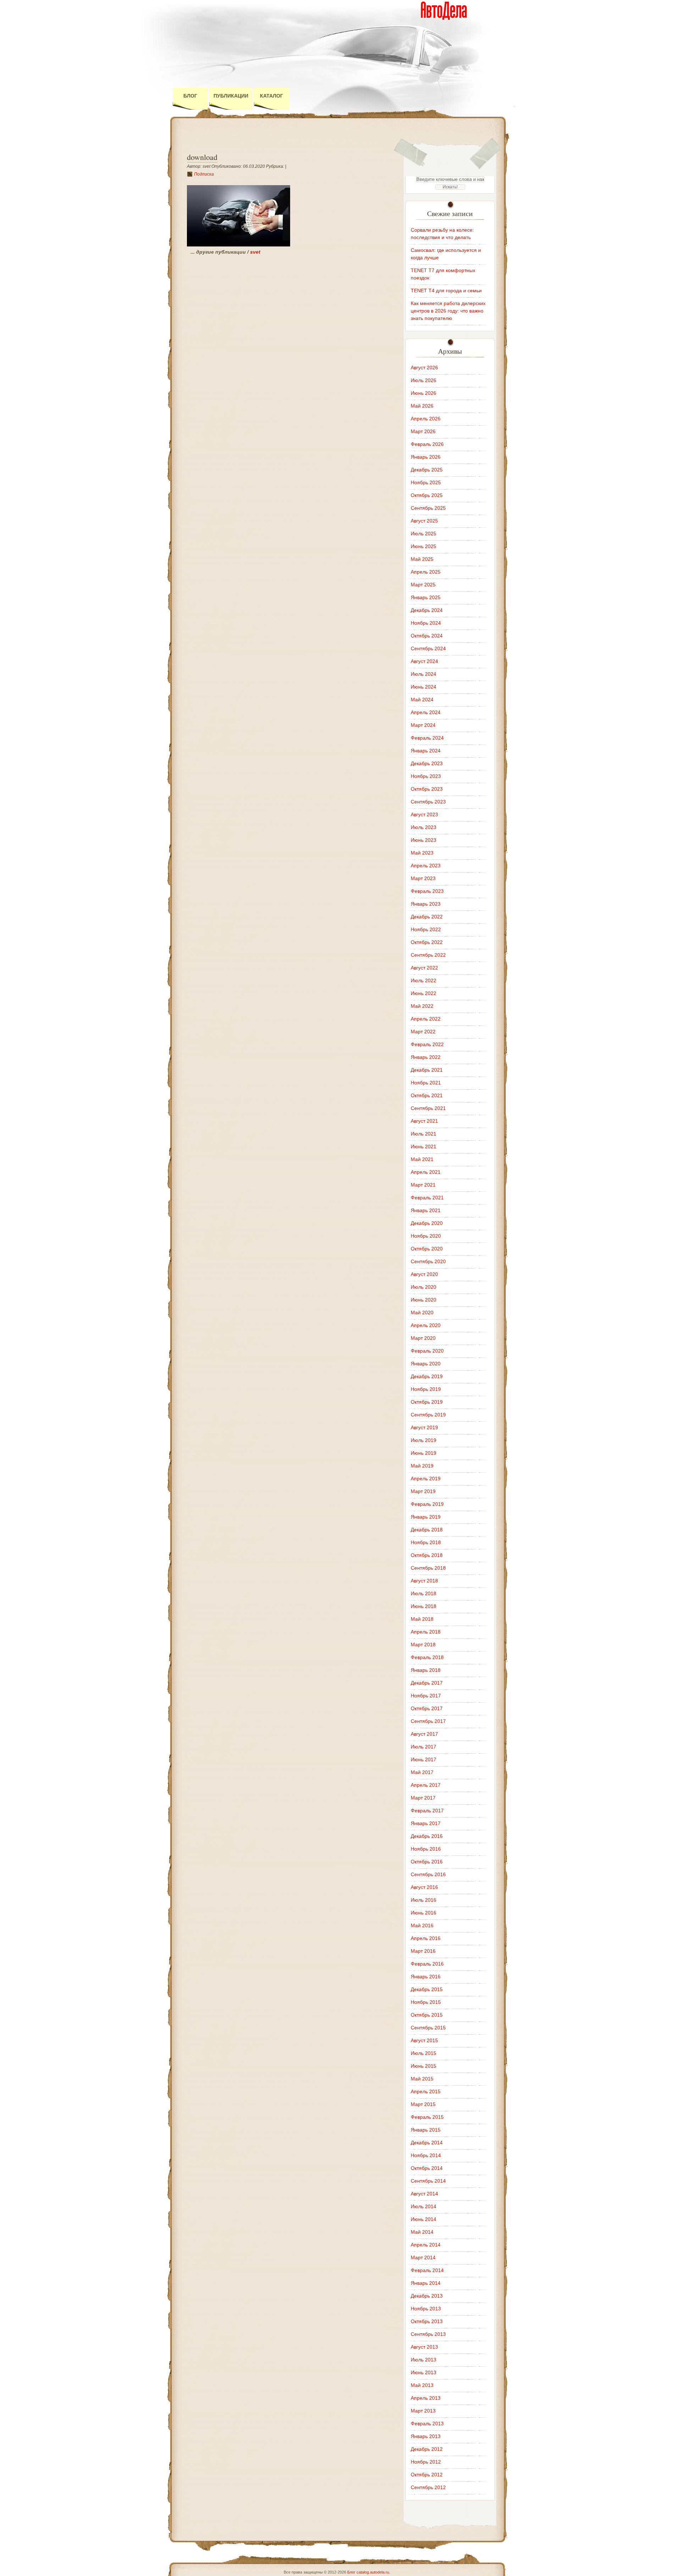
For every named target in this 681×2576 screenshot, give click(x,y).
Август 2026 (424, 367)
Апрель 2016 (426, 1938)
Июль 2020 (423, 1287)
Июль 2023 (423, 827)
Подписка (204, 174)
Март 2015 (423, 2104)
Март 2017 (423, 1798)
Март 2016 (423, 1951)
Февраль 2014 (427, 2270)
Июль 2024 (423, 674)
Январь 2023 (426, 904)
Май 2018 (422, 1619)
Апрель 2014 (426, 2245)
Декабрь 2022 (427, 917)
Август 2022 (424, 968)
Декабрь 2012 (427, 2449)
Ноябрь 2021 (426, 1083)
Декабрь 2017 (427, 1683)
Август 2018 (424, 1581)
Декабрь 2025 (427, 470)
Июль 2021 (423, 1134)
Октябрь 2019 (427, 1402)
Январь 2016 (426, 1977)
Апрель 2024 (426, 712)
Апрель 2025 (426, 572)
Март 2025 (423, 585)
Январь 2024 (426, 751)
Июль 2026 (423, 380)
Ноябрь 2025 (426, 482)
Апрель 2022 (426, 1019)
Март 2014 (423, 2257)
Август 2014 (424, 2194)
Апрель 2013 (426, 2398)
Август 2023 (424, 814)
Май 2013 (422, 2385)
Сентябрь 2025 (428, 508)
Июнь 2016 (423, 1913)
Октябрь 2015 (427, 2015)
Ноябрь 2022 (426, 929)
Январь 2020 (426, 1364)
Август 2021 (424, 1121)
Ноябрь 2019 (426, 1389)
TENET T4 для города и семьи (446, 291)
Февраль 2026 (427, 444)
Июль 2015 (423, 2053)
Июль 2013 (423, 2360)
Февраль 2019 (427, 1504)
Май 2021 (422, 1159)
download (202, 157)
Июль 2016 (423, 1900)
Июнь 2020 (423, 1300)
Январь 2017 (426, 1823)
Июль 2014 (423, 2206)
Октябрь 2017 (427, 1708)
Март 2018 (423, 1644)
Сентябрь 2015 (428, 2028)
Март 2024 (423, 725)
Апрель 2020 (426, 1325)
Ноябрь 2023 (426, 776)
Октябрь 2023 (427, 789)
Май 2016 (422, 1925)
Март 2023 (423, 878)
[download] (239, 245)
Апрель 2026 (426, 419)
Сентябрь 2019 (428, 1415)
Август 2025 (424, 521)
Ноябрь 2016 (426, 1849)
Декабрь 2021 (427, 1070)
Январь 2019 (426, 1517)
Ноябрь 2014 (426, 2155)
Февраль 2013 (427, 2423)
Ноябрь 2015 (426, 2002)
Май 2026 (422, 406)
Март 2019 (423, 1491)
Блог (190, 96)
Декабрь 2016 (427, 1836)
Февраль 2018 (427, 1657)
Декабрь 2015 (427, 1989)
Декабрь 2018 (427, 1530)
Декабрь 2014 (427, 2143)
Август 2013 (424, 2347)
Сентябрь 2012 (428, 2487)
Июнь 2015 (423, 2066)
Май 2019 (422, 1466)
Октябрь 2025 (427, 495)
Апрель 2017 (426, 1785)
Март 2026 (423, 431)
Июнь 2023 (423, 840)
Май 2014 (422, 2232)
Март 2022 (423, 1032)
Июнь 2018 (423, 1606)
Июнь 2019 (423, 1453)
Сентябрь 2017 (428, 1721)
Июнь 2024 (423, 687)
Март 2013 (423, 2411)
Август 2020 (424, 1274)
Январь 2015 (426, 2130)
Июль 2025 (423, 534)
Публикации (231, 96)
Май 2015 (422, 2079)
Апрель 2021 (426, 1172)
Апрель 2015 (426, 2091)
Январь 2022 (426, 1057)
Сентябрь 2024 (428, 648)
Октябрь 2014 (427, 2168)
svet (255, 252)
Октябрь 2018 (427, 1555)
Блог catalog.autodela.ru (368, 2572)
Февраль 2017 (427, 1811)
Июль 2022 (423, 980)
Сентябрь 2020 (428, 1261)
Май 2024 (422, 700)
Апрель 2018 (426, 1632)
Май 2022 (422, 1006)
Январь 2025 (426, 597)
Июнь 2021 (423, 1146)
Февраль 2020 (427, 1351)
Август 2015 (424, 2040)
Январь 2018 (426, 1670)
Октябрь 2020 (427, 1249)
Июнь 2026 (423, 393)
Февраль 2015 (427, 2117)
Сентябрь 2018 (428, 1568)
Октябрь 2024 (427, 636)
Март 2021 (423, 1185)
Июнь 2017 (423, 1759)
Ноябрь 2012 (426, 2462)
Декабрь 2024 (427, 610)
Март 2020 (423, 1338)
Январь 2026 (426, 457)
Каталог (272, 96)
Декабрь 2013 (427, 2296)
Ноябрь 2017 (426, 1696)
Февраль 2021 (427, 1198)
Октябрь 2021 (427, 1095)
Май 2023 (422, 853)
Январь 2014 (426, 2283)
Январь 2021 (426, 1210)
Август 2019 (424, 1427)
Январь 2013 (426, 2436)
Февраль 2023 (427, 891)
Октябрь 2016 (427, 1862)
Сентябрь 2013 (428, 2334)
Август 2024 (424, 661)
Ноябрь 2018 (426, 1542)
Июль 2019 (423, 1440)
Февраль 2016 (427, 1964)
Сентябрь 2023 (428, 802)
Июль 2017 (423, 1747)
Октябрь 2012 (427, 2475)
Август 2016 (424, 1887)
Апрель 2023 (426, 866)
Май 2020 (422, 1312)
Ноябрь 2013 (426, 2309)
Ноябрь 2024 (426, 623)
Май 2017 (422, 1772)
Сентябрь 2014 (428, 2181)
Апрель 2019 (426, 1478)
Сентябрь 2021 (428, 1108)
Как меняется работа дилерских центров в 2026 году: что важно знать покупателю (448, 311)
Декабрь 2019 (427, 1376)
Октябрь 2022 (427, 942)
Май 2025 (422, 559)
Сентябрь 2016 (428, 1874)
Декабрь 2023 (427, 763)
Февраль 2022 (427, 1044)
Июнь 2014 (423, 2219)
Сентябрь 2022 (428, 955)
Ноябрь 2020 (426, 1236)
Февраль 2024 (427, 738)
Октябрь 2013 (427, 2321)
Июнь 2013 (423, 2372)
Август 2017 (424, 1734)
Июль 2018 (423, 1593)
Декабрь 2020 (427, 1223)
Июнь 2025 (423, 546)
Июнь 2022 (423, 993)
